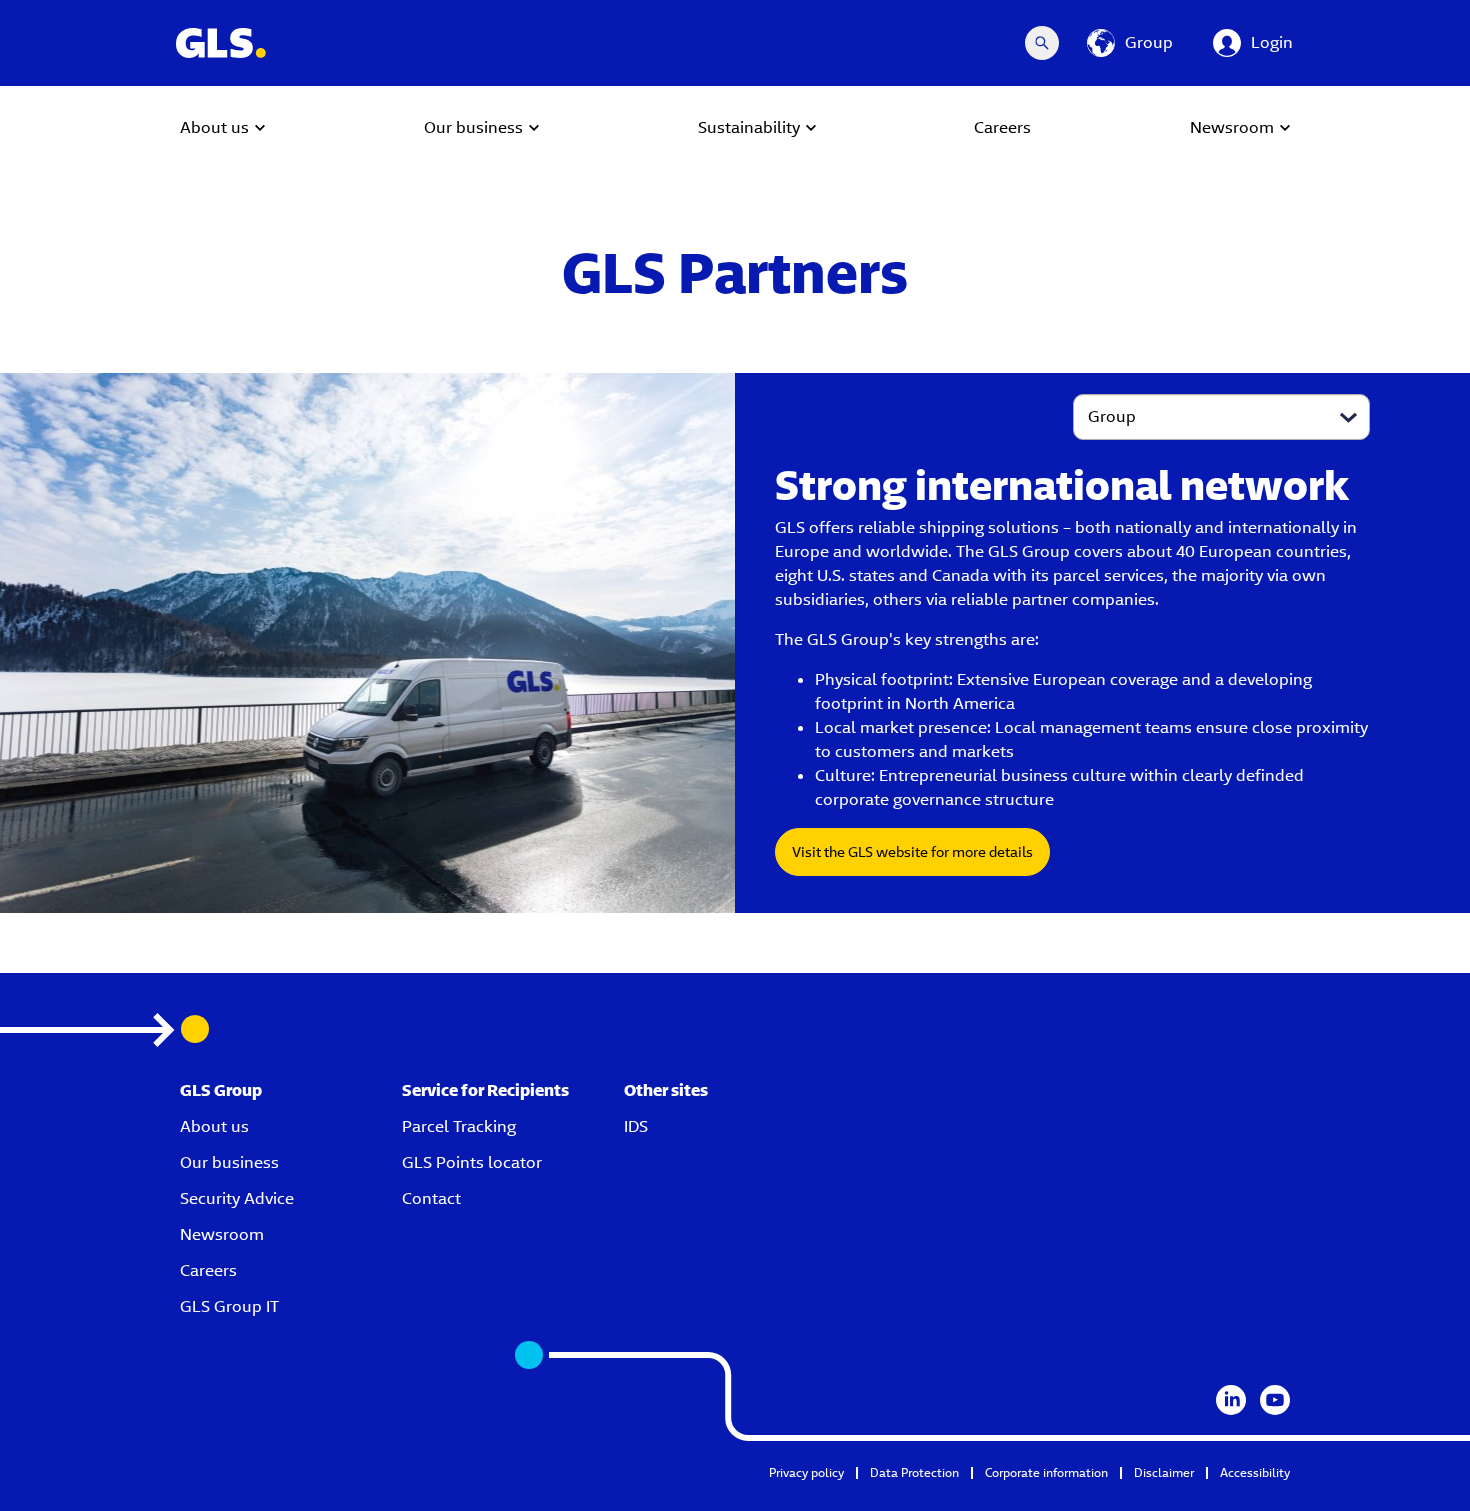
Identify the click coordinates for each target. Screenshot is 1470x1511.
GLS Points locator (472, 1162)
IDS (636, 1126)
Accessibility (1255, 1472)
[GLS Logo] (220, 43)
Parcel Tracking (459, 1126)
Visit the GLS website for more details (912, 852)
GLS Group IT (229, 1306)
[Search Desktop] (1042, 43)
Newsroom (222, 1234)
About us (214, 1126)
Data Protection (914, 1472)
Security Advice (237, 1198)
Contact (431, 1198)
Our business (229, 1162)
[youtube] (1275, 1400)
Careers (208, 1270)
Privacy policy (806, 1472)
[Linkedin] (1231, 1400)
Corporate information (1046, 1472)
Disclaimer (1164, 1472)
